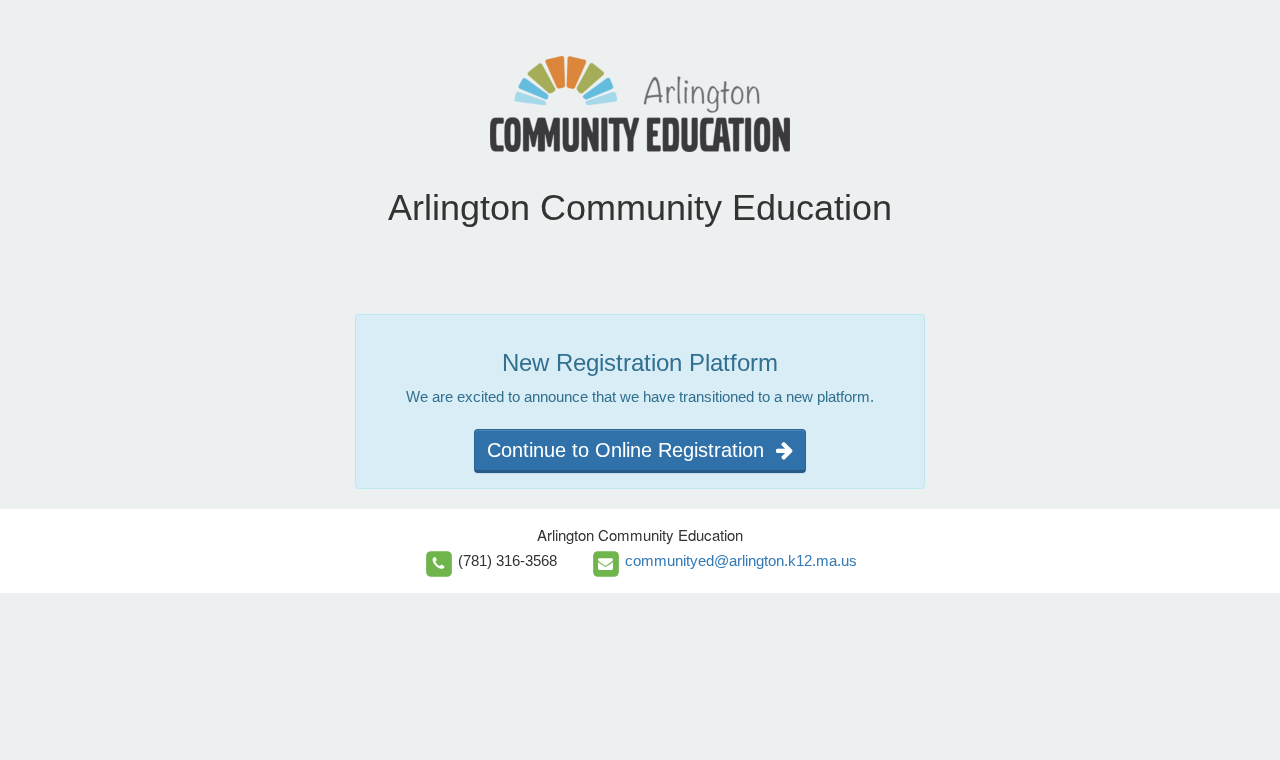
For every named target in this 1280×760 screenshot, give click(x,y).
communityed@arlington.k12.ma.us (741, 560)
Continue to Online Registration (631, 450)
